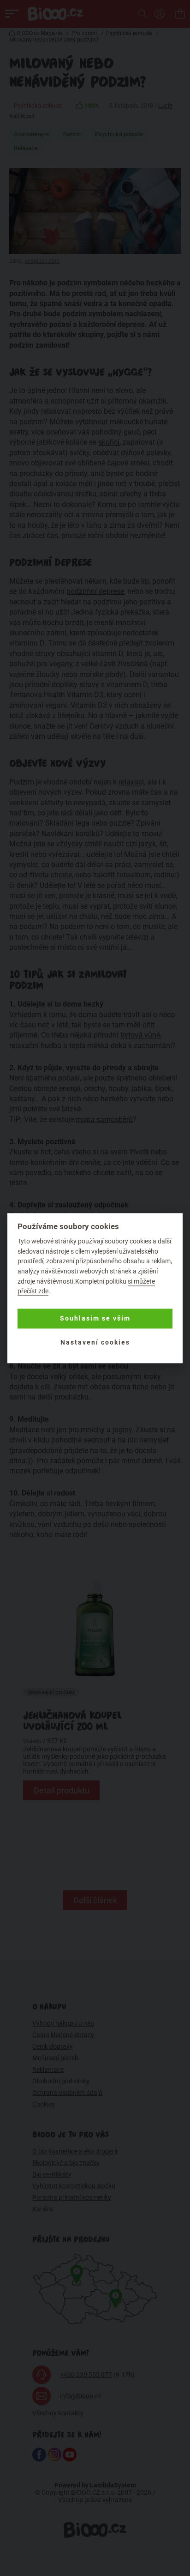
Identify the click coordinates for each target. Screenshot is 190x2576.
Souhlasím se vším (95, 1319)
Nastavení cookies (95, 1343)
